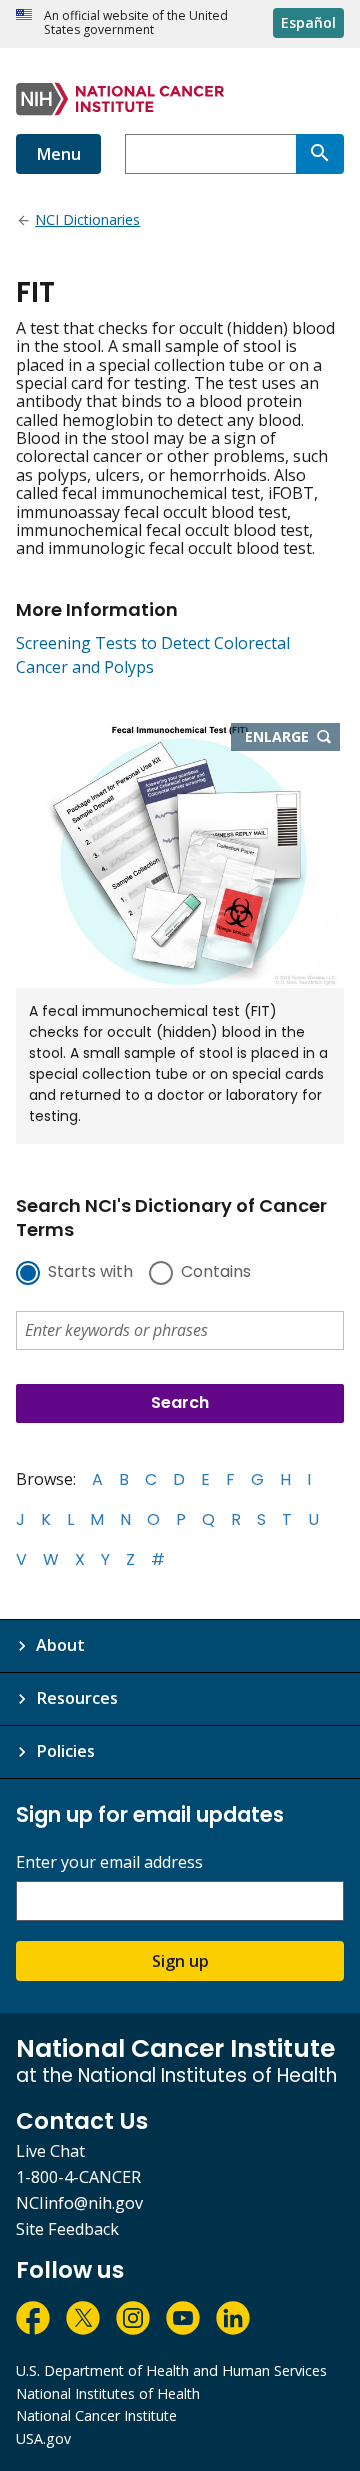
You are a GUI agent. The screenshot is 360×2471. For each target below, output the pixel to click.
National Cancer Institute (96, 2415)
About (60, 1645)
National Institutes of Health (108, 2393)
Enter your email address (109, 1862)
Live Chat (50, 2151)
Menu (58, 154)
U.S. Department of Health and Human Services (171, 2370)
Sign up (180, 1961)
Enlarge (293, 738)
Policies (65, 1751)
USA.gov (43, 2438)
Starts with (90, 1273)
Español (308, 22)
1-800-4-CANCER (78, 2177)
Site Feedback (67, 2229)
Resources (77, 1698)
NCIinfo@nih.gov (79, 2203)
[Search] (320, 154)
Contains (216, 1273)
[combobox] (210, 154)
